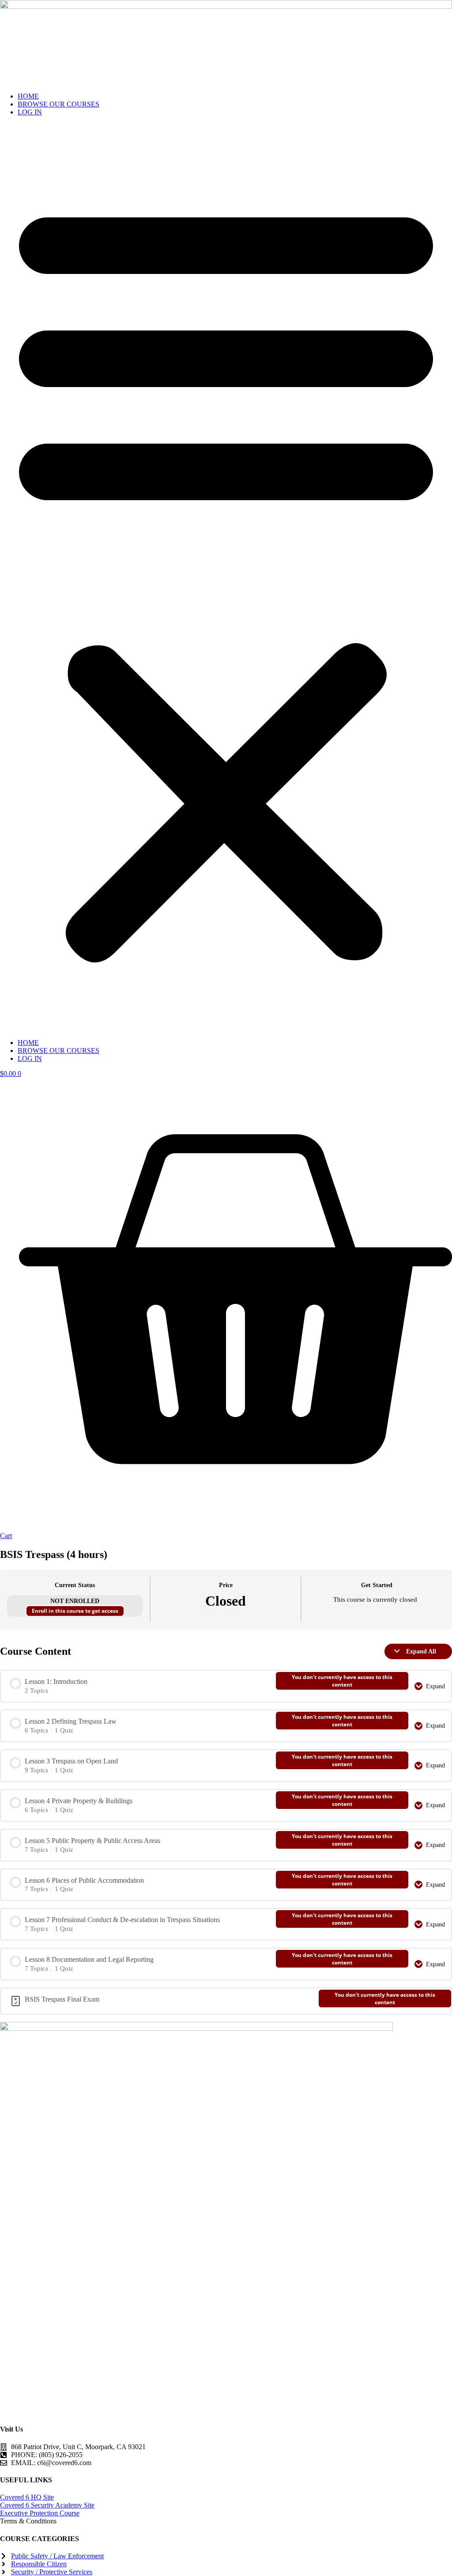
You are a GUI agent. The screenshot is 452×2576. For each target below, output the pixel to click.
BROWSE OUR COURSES (58, 104)
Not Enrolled (75, 1601)
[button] (226, 578)
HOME (28, 96)
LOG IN (30, 112)
